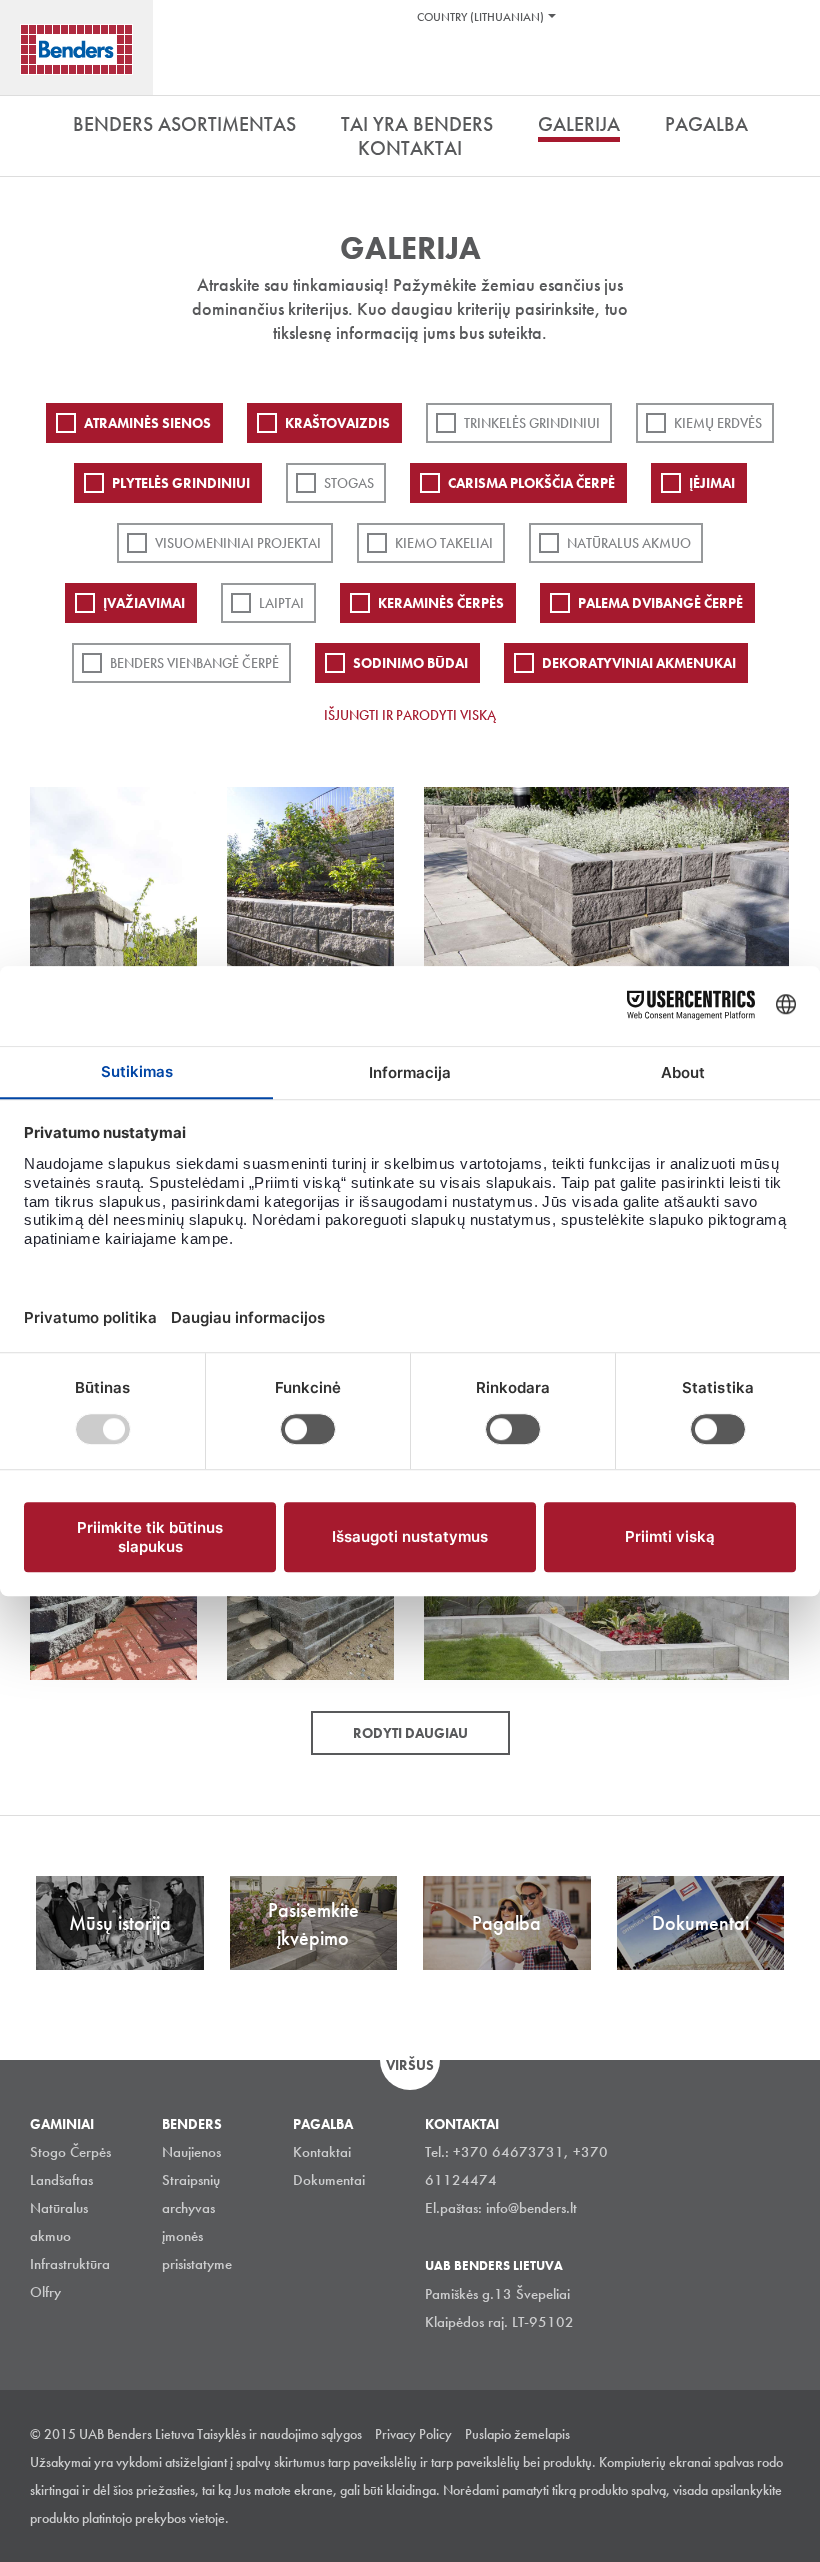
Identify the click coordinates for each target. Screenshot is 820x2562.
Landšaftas (61, 2180)
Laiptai (281, 603)
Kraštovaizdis (337, 423)
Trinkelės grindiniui (532, 423)
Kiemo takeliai (444, 543)
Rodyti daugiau (410, 1733)
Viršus (410, 2065)
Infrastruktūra (70, 2264)
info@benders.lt (531, 2208)
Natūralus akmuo (629, 543)
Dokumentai (329, 2180)
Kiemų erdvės (718, 423)
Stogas (349, 483)
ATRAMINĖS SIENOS (147, 423)
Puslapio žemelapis (517, 2434)
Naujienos (191, 2152)
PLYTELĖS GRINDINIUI (181, 483)
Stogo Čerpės (70, 2152)
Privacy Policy (413, 2434)
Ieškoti (790, 69)
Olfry (45, 2292)
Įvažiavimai (144, 603)
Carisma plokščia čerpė (531, 483)
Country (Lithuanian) (480, 17)
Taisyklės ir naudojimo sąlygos (279, 2434)
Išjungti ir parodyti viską (410, 715)
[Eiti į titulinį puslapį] (76, 49)
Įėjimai (712, 483)
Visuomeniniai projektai (238, 543)
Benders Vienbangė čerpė (194, 663)
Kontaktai (322, 2152)
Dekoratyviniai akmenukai (639, 663)
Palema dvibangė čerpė (660, 603)
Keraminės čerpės (441, 603)
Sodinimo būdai (410, 663)
